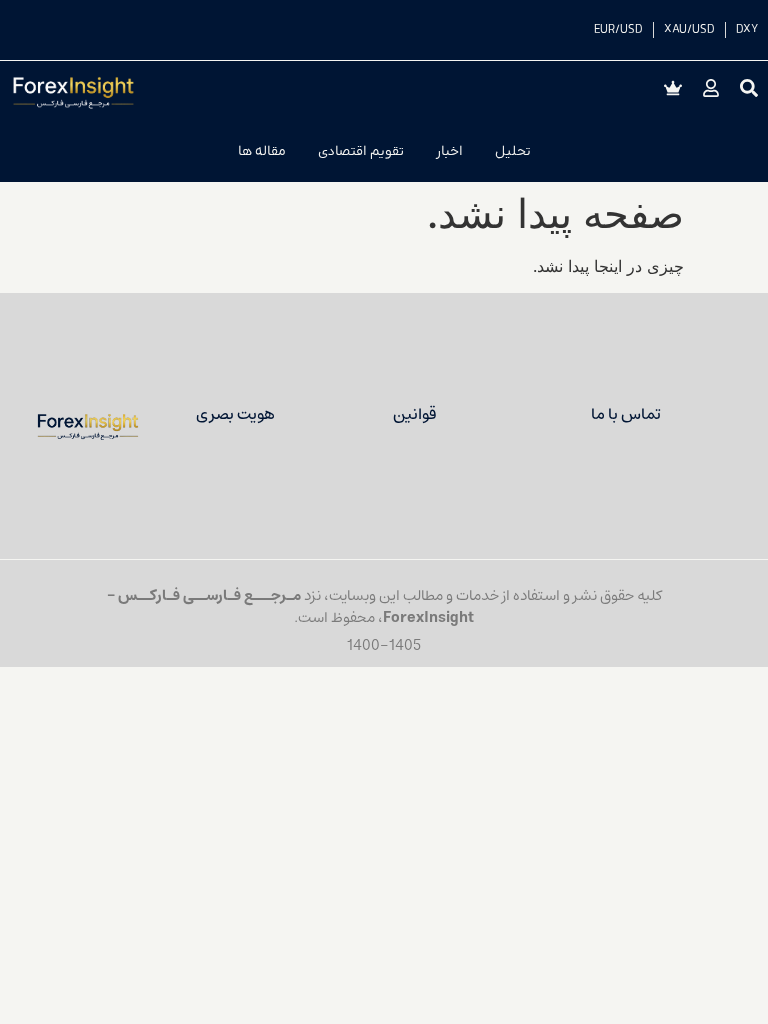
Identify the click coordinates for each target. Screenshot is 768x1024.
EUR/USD (618, 30)
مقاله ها (262, 151)
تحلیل (513, 151)
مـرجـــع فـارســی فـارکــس (209, 595)
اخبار (449, 151)
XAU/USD (689, 30)
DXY (747, 30)
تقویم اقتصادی (361, 151)
